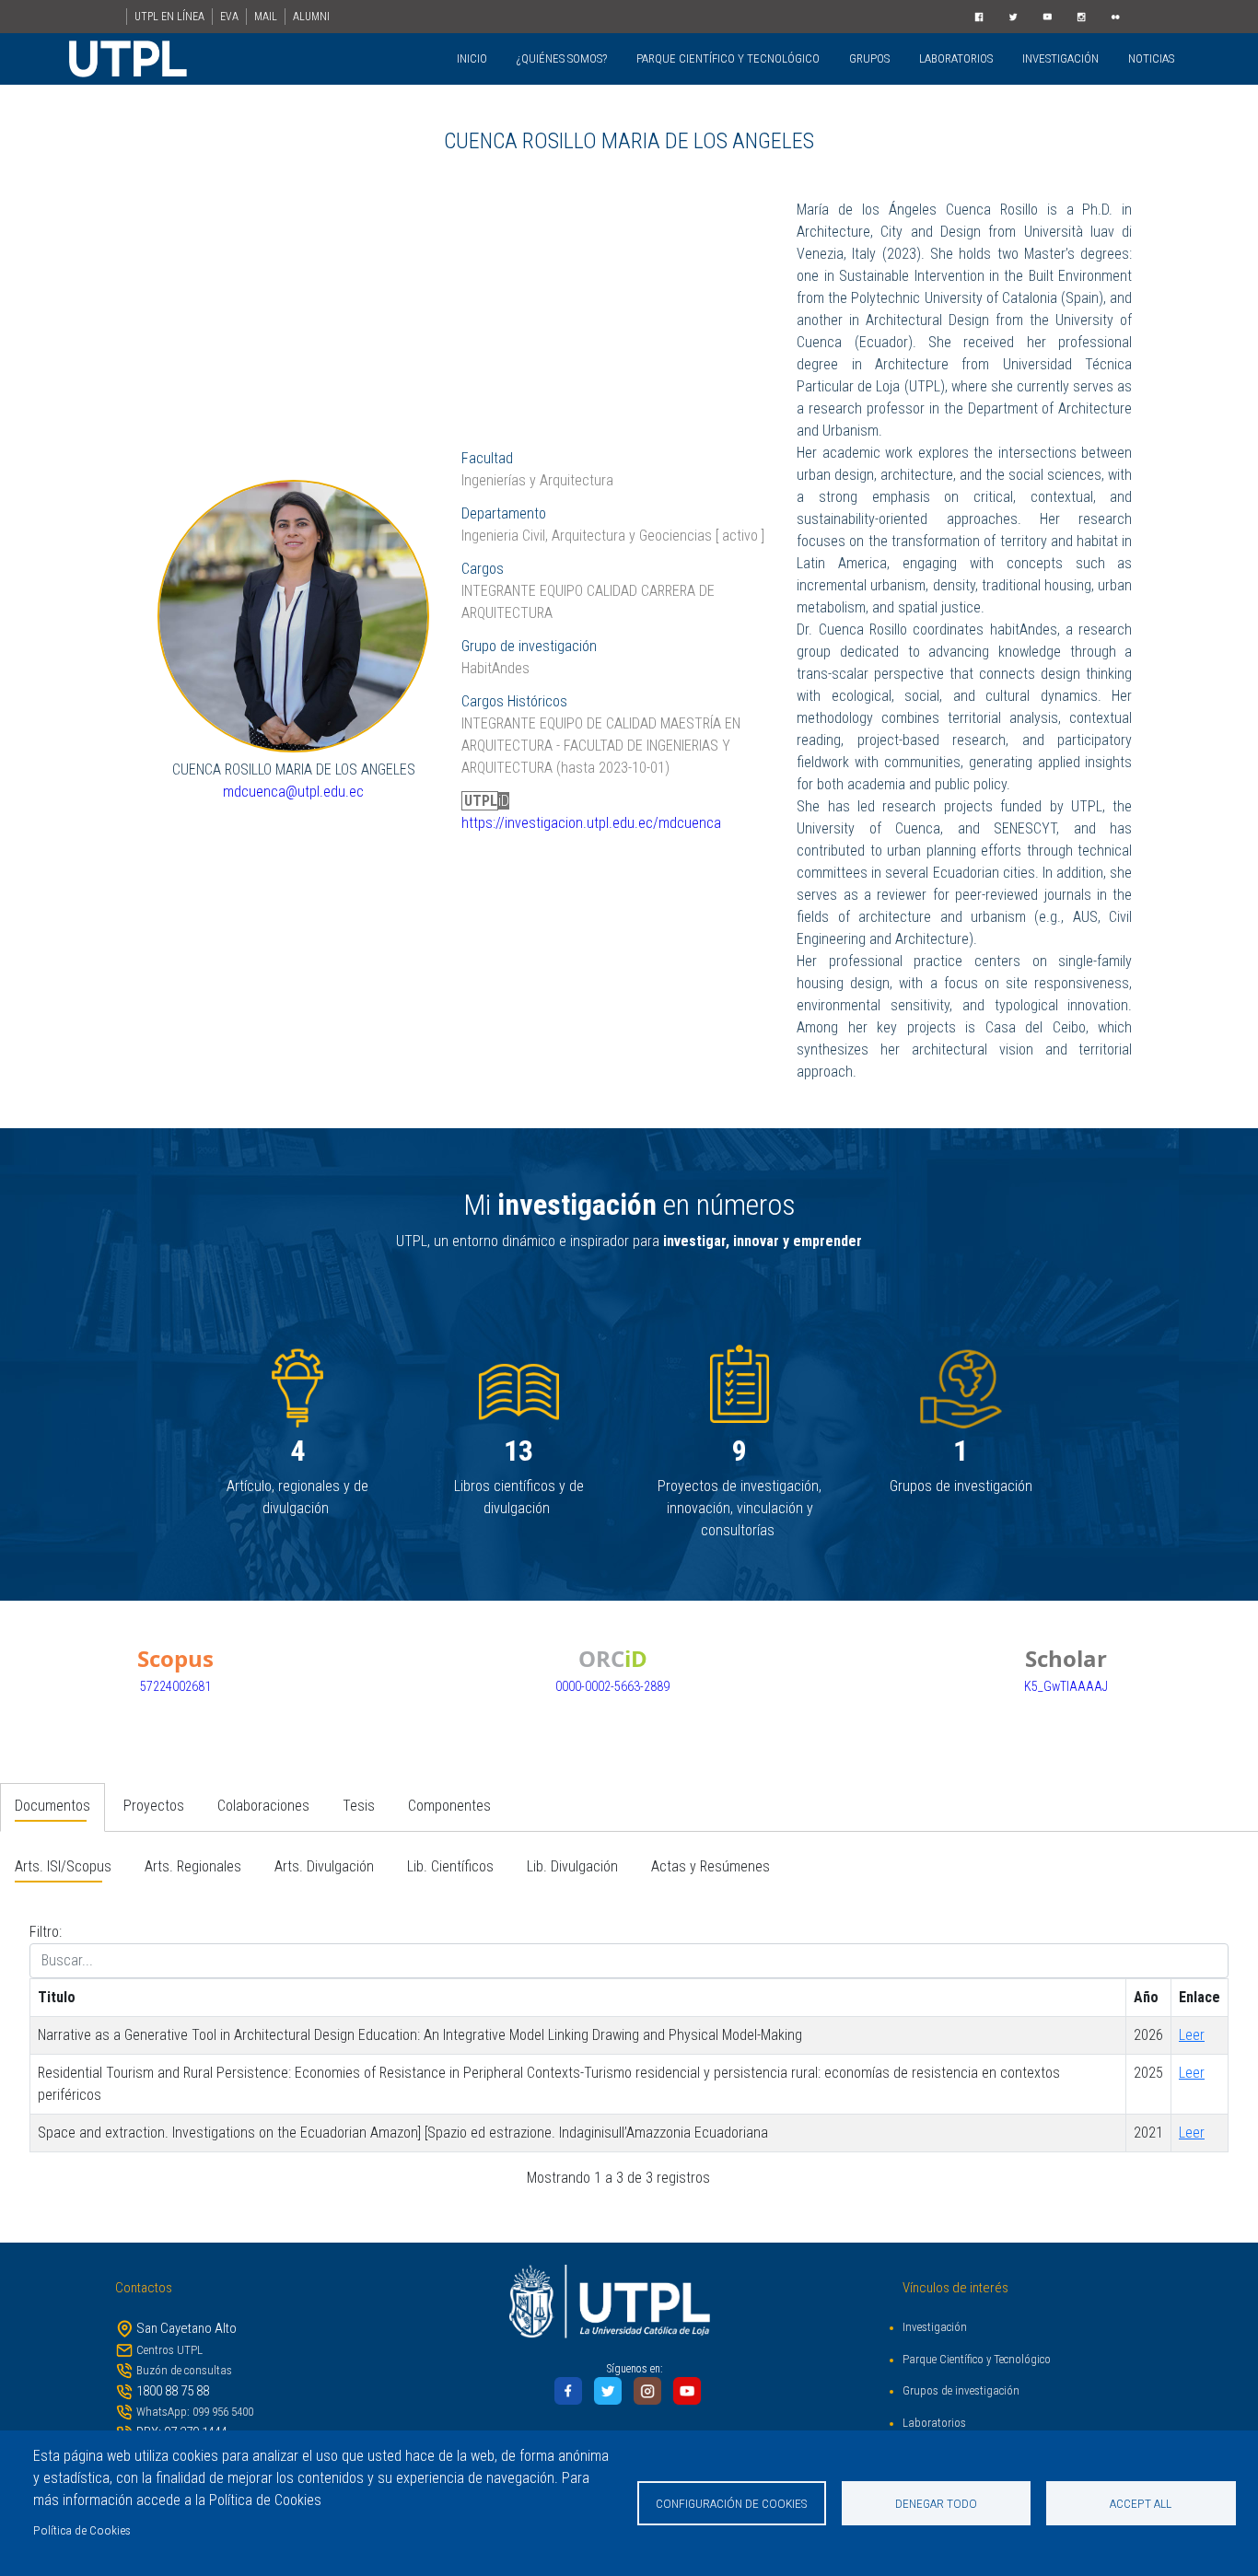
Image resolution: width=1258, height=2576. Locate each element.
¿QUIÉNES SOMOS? (562, 58)
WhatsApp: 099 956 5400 (195, 2412)
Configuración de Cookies (732, 2503)
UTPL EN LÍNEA (169, 17)
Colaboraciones (263, 1806)
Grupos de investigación (961, 2390)
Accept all (1141, 2503)
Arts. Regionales (193, 1866)
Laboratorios (934, 2423)
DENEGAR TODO (936, 2503)
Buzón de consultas (184, 2370)
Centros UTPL (169, 2350)
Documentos (52, 1806)
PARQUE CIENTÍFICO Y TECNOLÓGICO (728, 58)
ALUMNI (311, 17)
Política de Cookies (82, 2530)
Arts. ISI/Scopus (63, 1866)
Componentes (449, 1806)
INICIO (472, 58)
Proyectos (154, 1806)
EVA (229, 17)
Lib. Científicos (450, 1866)
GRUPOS (869, 58)
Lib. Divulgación (572, 1866)
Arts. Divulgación (324, 1866)
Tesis (359, 1806)
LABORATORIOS (956, 58)
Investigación (935, 2327)
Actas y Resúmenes (711, 1866)
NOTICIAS (1151, 58)
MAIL (266, 17)
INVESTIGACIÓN (1060, 58)
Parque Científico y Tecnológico (977, 2359)
